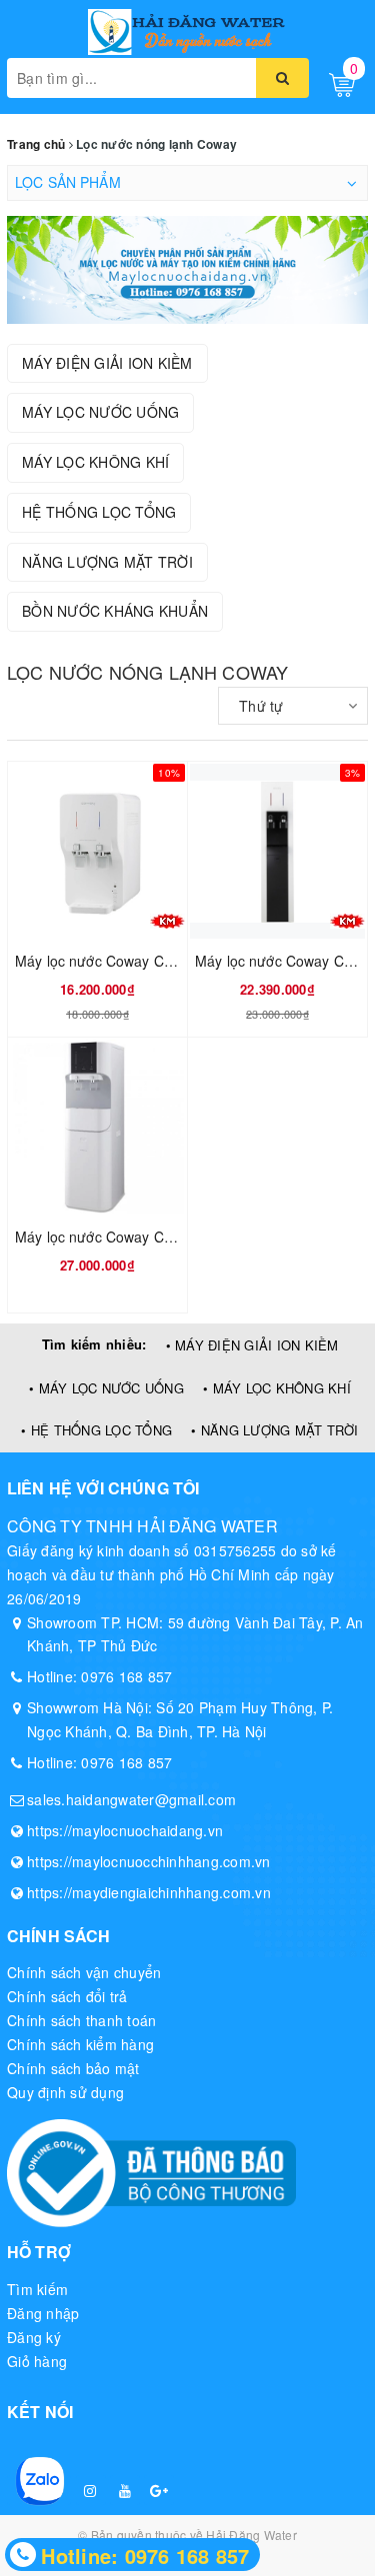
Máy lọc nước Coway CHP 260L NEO (134, 961)
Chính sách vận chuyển (84, 1972)
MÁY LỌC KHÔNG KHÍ (95, 462)
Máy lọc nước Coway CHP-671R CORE (140, 1237)
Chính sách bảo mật (73, 2068)
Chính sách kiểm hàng (80, 2044)
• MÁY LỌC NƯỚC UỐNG (106, 1388)
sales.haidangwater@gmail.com (131, 1799)
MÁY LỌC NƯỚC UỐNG (100, 412)
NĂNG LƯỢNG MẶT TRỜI (107, 562)
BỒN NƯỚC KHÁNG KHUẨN (115, 611)
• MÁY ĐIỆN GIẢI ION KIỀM (252, 1345)
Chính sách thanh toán (81, 2020)
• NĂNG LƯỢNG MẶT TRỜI (274, 1430)
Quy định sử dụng (65, 2092)
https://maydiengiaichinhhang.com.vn (149, 1892)
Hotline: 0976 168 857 (145, 2556)
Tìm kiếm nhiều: (94, 1344)
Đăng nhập (43, 2313)
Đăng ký (34, 2337)
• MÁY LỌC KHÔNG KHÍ (277, 1388)
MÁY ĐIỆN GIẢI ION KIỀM (107, 363)
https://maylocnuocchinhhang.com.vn (149, 1861)
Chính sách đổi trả (67, 1996)
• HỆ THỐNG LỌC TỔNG (96, 1430)
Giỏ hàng (37, 2361)
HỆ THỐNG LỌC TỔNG (99, 512)
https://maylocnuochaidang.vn (125, 1830)
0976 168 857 (126, 1676)
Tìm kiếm (37, 2289)
